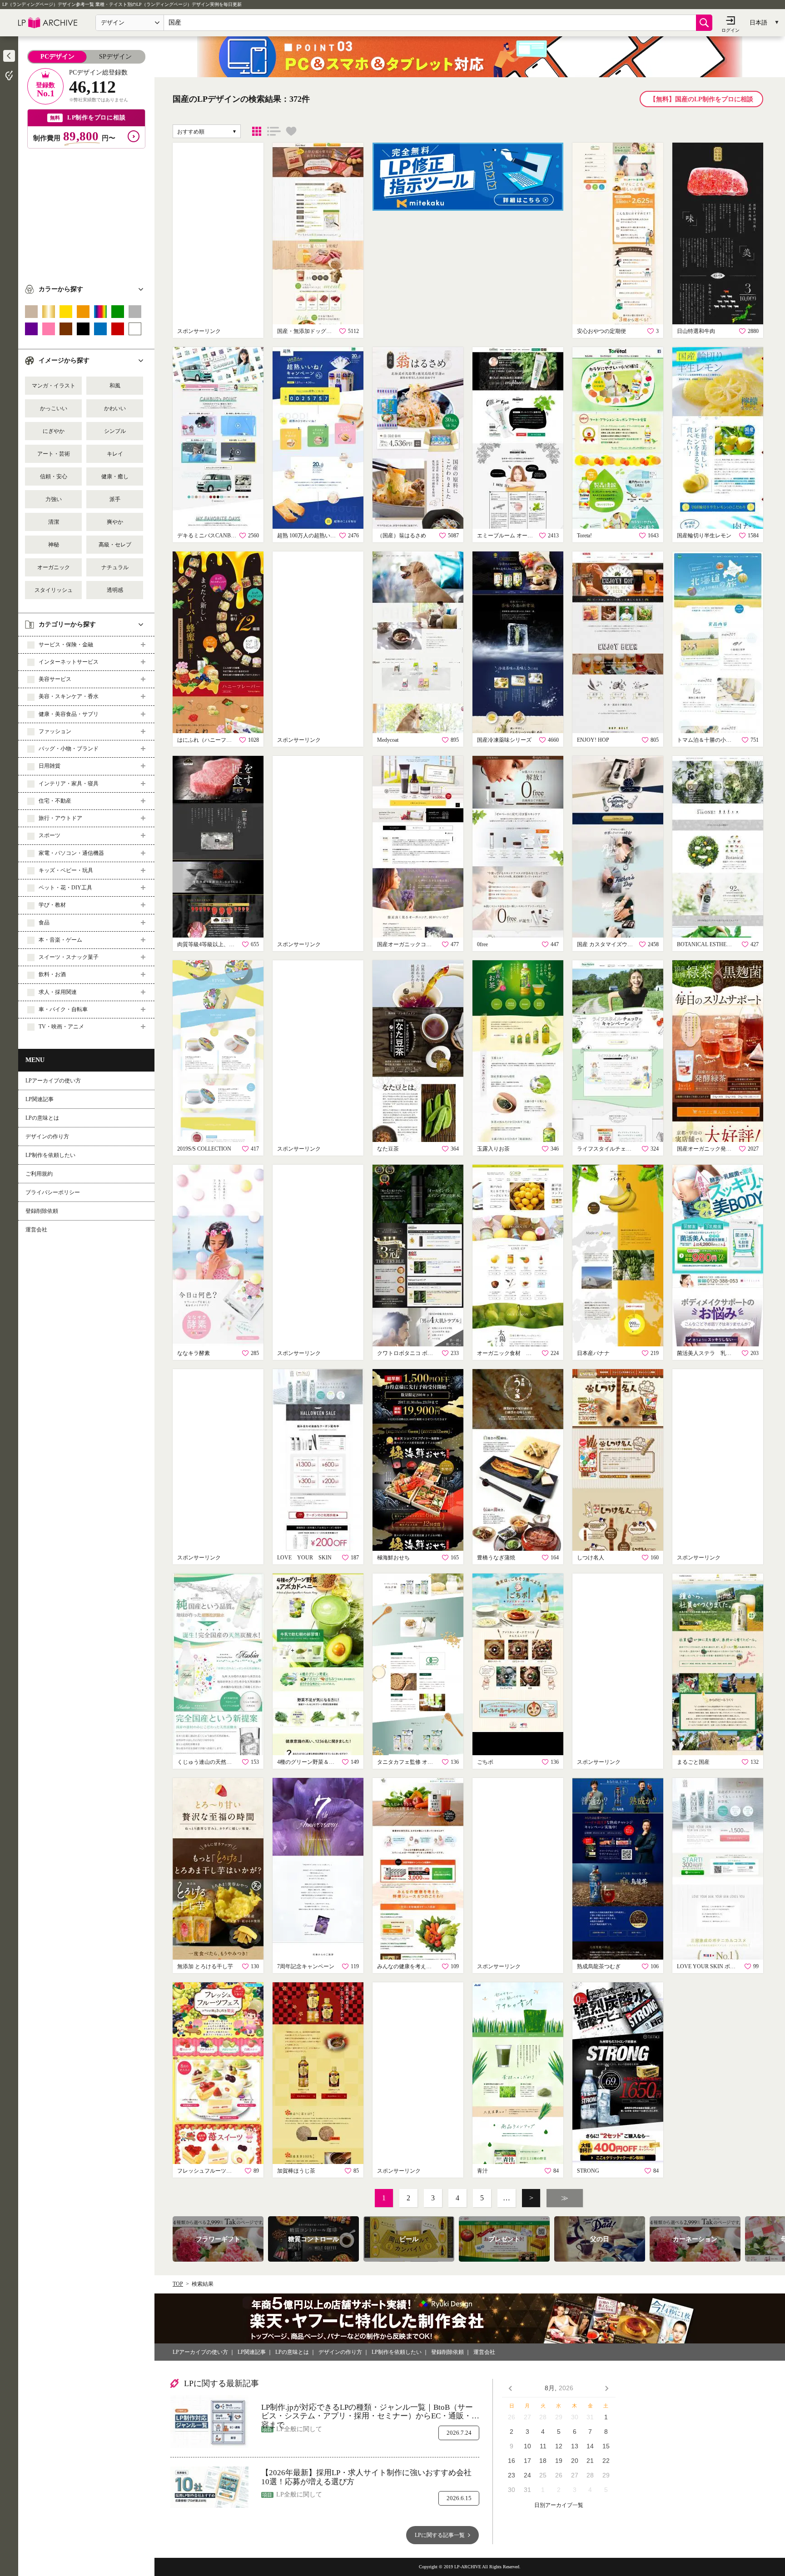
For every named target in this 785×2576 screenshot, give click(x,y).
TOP (178, 2284)
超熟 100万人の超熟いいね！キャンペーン (307, 536)
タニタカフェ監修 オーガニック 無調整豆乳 (407, 1762)
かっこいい (54, 408)
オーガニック (54, 567)
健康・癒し (115, 476)
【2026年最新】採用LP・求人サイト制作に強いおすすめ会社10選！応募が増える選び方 (366, 2477)
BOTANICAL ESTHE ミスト (706, 944)
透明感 (115, 590)
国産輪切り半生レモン (704, 536)
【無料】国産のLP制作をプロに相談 (701, 99)
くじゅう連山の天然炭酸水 (207, 1762)
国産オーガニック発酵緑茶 (706, 1149)
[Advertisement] (86, 212)
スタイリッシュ (54, 590)
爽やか (115, 522)
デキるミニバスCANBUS (207, 536)
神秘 (54, 545)
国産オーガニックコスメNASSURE (407, 944)
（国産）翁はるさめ (402, 536)
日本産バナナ (593, 1353)
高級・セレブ (115, 545)
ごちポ (485, 1762)
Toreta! (584, 536)
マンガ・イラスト (54, 386)
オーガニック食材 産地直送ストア (507, 1353)
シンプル (115, 431)
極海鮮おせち (393, 1558)
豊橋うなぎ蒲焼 (496, 1558)
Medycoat (388, 740)
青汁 (482, 2171)
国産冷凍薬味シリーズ (504, 740)
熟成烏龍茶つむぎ (599, 1966)
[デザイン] (257, 131)
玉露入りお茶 (493, 1149)
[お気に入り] (291, 131)
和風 (115, 386)
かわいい (115, 408)
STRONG (588, 2171)
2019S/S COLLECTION (204, 1149)
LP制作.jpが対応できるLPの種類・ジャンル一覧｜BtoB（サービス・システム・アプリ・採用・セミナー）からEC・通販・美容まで (370, 2412)
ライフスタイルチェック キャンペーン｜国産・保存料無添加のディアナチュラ (606, 1149)
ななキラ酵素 (194, 1353)
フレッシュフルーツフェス (207, 2171)
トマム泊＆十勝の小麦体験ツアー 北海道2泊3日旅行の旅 (706, 740)
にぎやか (54, 431)
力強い (54, 499)
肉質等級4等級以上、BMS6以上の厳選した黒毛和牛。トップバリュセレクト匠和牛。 (207, 944)
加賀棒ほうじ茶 (296, 2171)
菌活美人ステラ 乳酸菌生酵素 (706, 1353)
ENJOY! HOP (593, 740)
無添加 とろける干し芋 (205, 1966)
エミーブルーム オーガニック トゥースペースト (507, 536)
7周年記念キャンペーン (306, 1966)
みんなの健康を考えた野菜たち (407, 1966)
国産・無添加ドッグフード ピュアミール (307, 331)
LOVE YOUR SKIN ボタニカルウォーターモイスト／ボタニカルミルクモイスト (706, 1966)
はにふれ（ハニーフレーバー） (207, 740)
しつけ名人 (591, 1558)
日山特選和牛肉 (696, 331)
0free (482, 944)
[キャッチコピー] (274, 131)
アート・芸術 (54, 454)
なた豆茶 (388, 1149)
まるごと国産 (693, 1762)
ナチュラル (115, 567)
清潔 (54, 522)
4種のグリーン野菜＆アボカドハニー (307, 1762)
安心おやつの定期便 (601, 331)
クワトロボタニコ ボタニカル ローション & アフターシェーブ (407, 1353)
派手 (115, 499)
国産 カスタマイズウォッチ (606, 944)
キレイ (115, 454)
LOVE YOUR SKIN (304, 1558)
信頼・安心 (54, 476)
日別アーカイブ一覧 (559, 2505)
